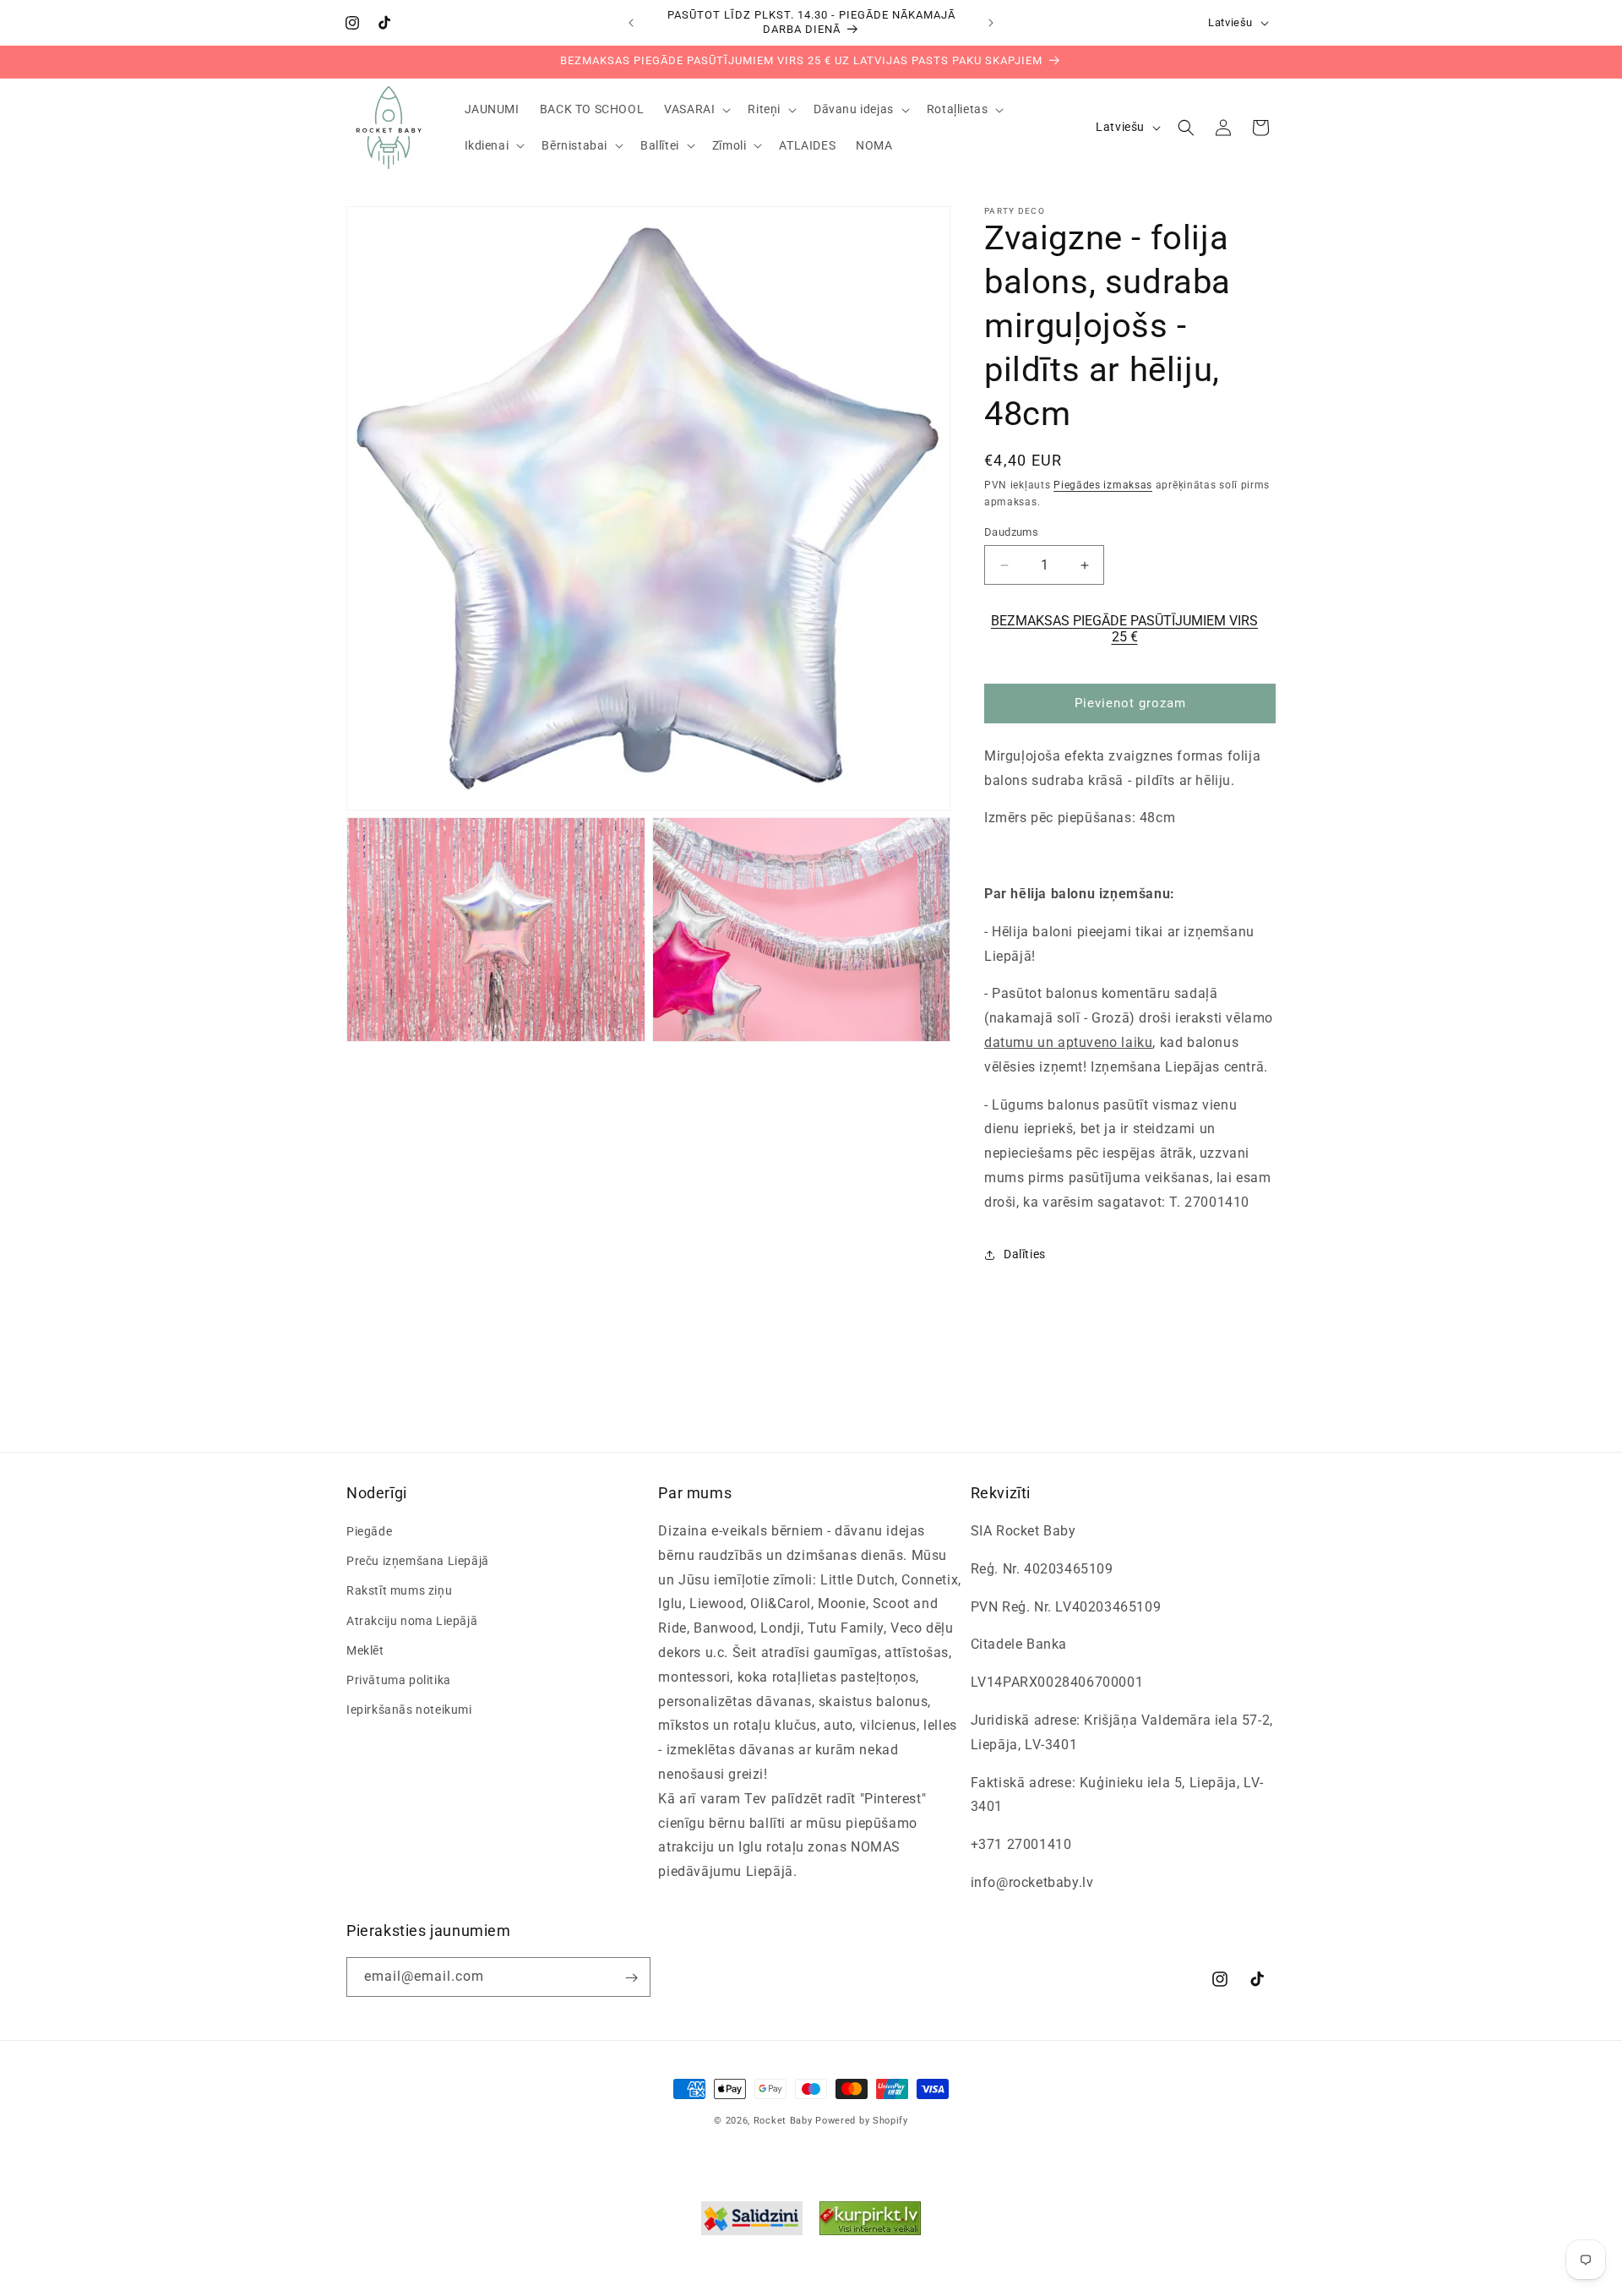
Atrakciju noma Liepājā (412, 1621)
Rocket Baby (783, 2121)
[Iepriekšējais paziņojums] (631, 23)
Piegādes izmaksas (1103, 485)
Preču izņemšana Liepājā (418, 1562)
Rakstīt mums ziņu (399, 1591)
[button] (696, 109)
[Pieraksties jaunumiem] (631, 1978)
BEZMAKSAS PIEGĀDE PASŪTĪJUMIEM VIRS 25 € (1124, 629)
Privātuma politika (399, 1680)
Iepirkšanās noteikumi (409, 1710)
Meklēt (365, 1650)
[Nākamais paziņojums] (991, 23)
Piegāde (369, 1531)
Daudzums (1011, 532)
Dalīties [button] (1025, 1254)
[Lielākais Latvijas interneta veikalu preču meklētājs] (870, 2222)
